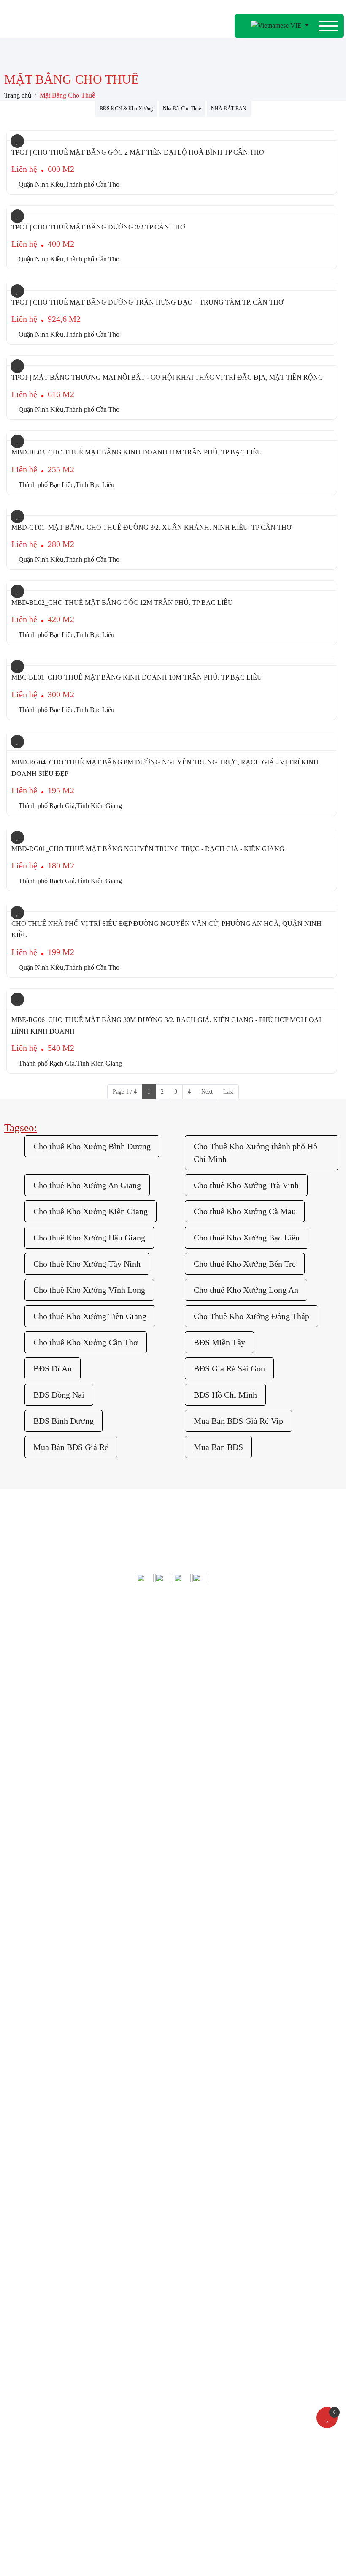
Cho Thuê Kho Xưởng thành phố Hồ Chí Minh (255, 1153)
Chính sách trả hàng (173, 1638)
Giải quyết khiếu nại (247, 1750)
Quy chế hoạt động (247, 1769)
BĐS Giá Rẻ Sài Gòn (229, 1368)
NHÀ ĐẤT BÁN (229, 109)
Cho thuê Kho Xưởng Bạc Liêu (247, 1238)
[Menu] (328, 26)
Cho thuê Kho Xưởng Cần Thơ (86, 1342)
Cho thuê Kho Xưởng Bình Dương (92, 1146)
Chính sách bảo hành (173, 1657)
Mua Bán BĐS (218, 1447)
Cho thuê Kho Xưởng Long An (246, 1290)
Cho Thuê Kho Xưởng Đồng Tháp (251, 1316)
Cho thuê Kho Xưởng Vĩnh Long (89, 1290)
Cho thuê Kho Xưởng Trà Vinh (246, 1185)
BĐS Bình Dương (64, 1421)
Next (207, 1092)
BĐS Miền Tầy (219, 1342)
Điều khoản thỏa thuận (85, 1769)
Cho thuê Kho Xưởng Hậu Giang (89, 1238)
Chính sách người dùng (173, 1695)
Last (228, 1092)
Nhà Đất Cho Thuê (182, 109)
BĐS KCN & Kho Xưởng (126, 109)
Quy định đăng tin (85, 1788)
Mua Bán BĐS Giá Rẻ (71, 1447)
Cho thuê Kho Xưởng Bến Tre (245, 1264)
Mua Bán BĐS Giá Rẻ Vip (238, 1421)
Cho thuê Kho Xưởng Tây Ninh (87, 1264)
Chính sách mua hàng (173, 1676)
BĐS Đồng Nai (59, 1395)
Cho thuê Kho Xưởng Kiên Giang (91, 1211)
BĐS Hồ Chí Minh (225, 1395)
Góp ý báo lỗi (85, 1750)
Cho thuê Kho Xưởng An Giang (87, 1185)
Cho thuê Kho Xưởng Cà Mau (245, 1211)
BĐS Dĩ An (53, 1368)
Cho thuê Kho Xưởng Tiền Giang (90, 1316)
